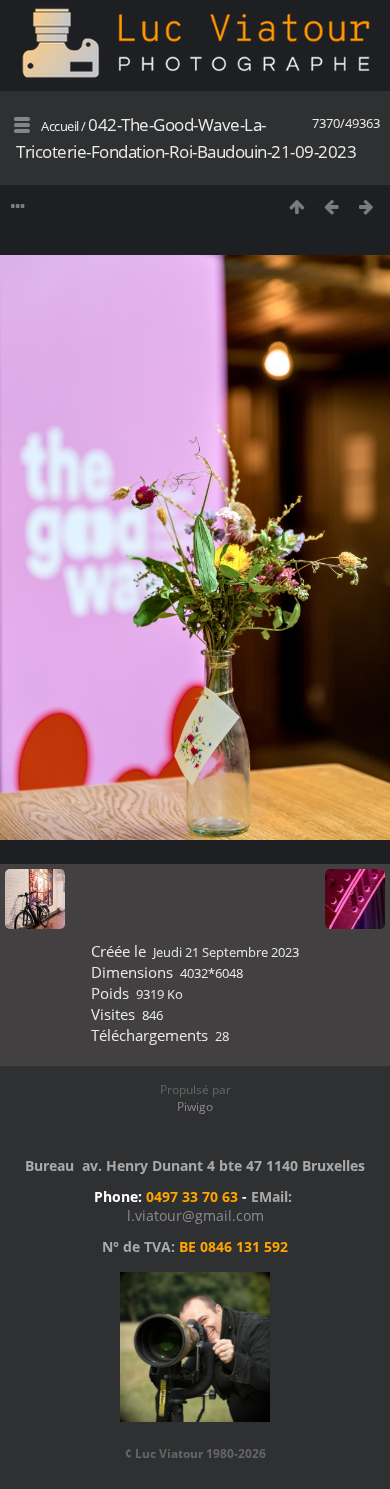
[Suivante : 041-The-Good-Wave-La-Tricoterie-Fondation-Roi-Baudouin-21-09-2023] (366, 206)
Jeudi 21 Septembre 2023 (226, 952)
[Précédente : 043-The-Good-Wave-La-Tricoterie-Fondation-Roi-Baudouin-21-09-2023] (331, 206)
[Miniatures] (296, 206)
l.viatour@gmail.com (195, 1215)
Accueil (60, 126)
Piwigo (195, 1106)
